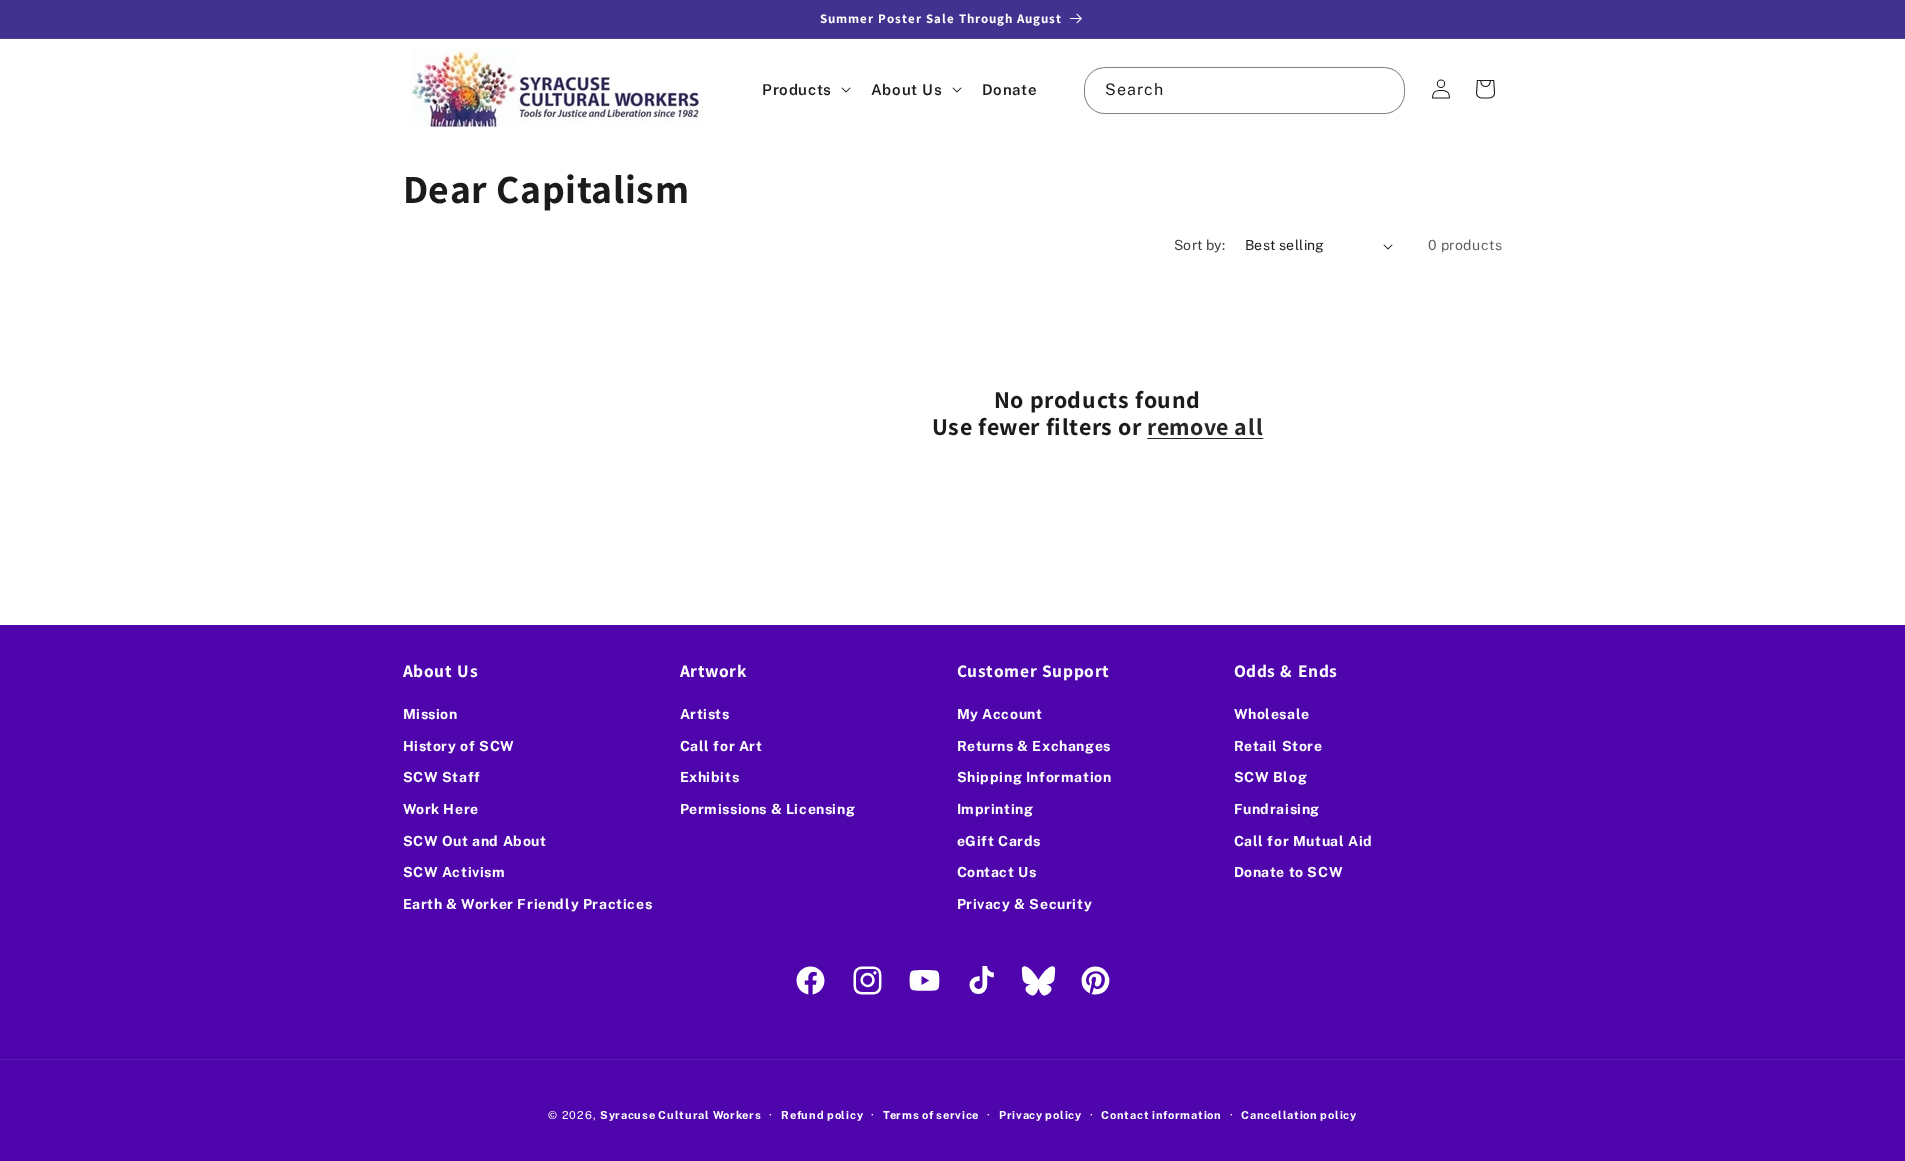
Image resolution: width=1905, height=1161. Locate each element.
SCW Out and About (475, 841)
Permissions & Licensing (768, 809)
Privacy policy (1040, 1114)
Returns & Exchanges (1034, 746)
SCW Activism (454, 872)
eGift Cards (999, 841)
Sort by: (1199, 245)
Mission (430, 714)
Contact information (1161, 1114)
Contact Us (997, 872)
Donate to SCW (1289, 872)
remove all (1205, 426)
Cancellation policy (1298, 1114)
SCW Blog (1271, 778)
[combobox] (1244, 90)
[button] (804, 89)
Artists (705, 714)
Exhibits (710, 778)
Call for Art (721, 746)
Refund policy (822, 1114)
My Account (1000, 714)
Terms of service (931, 1114)
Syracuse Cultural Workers (681, 1115)
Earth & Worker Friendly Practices (528, 904)
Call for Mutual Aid (1303, 841)
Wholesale (1272, 714)
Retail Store (1278, 746)
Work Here (441, 809)
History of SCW (459, 746)
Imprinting (995, 809)
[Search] (1382, 90)
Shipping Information (1034, 778)
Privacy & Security (1025, 904)
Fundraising (1277, 809)
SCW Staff (442, 778)
